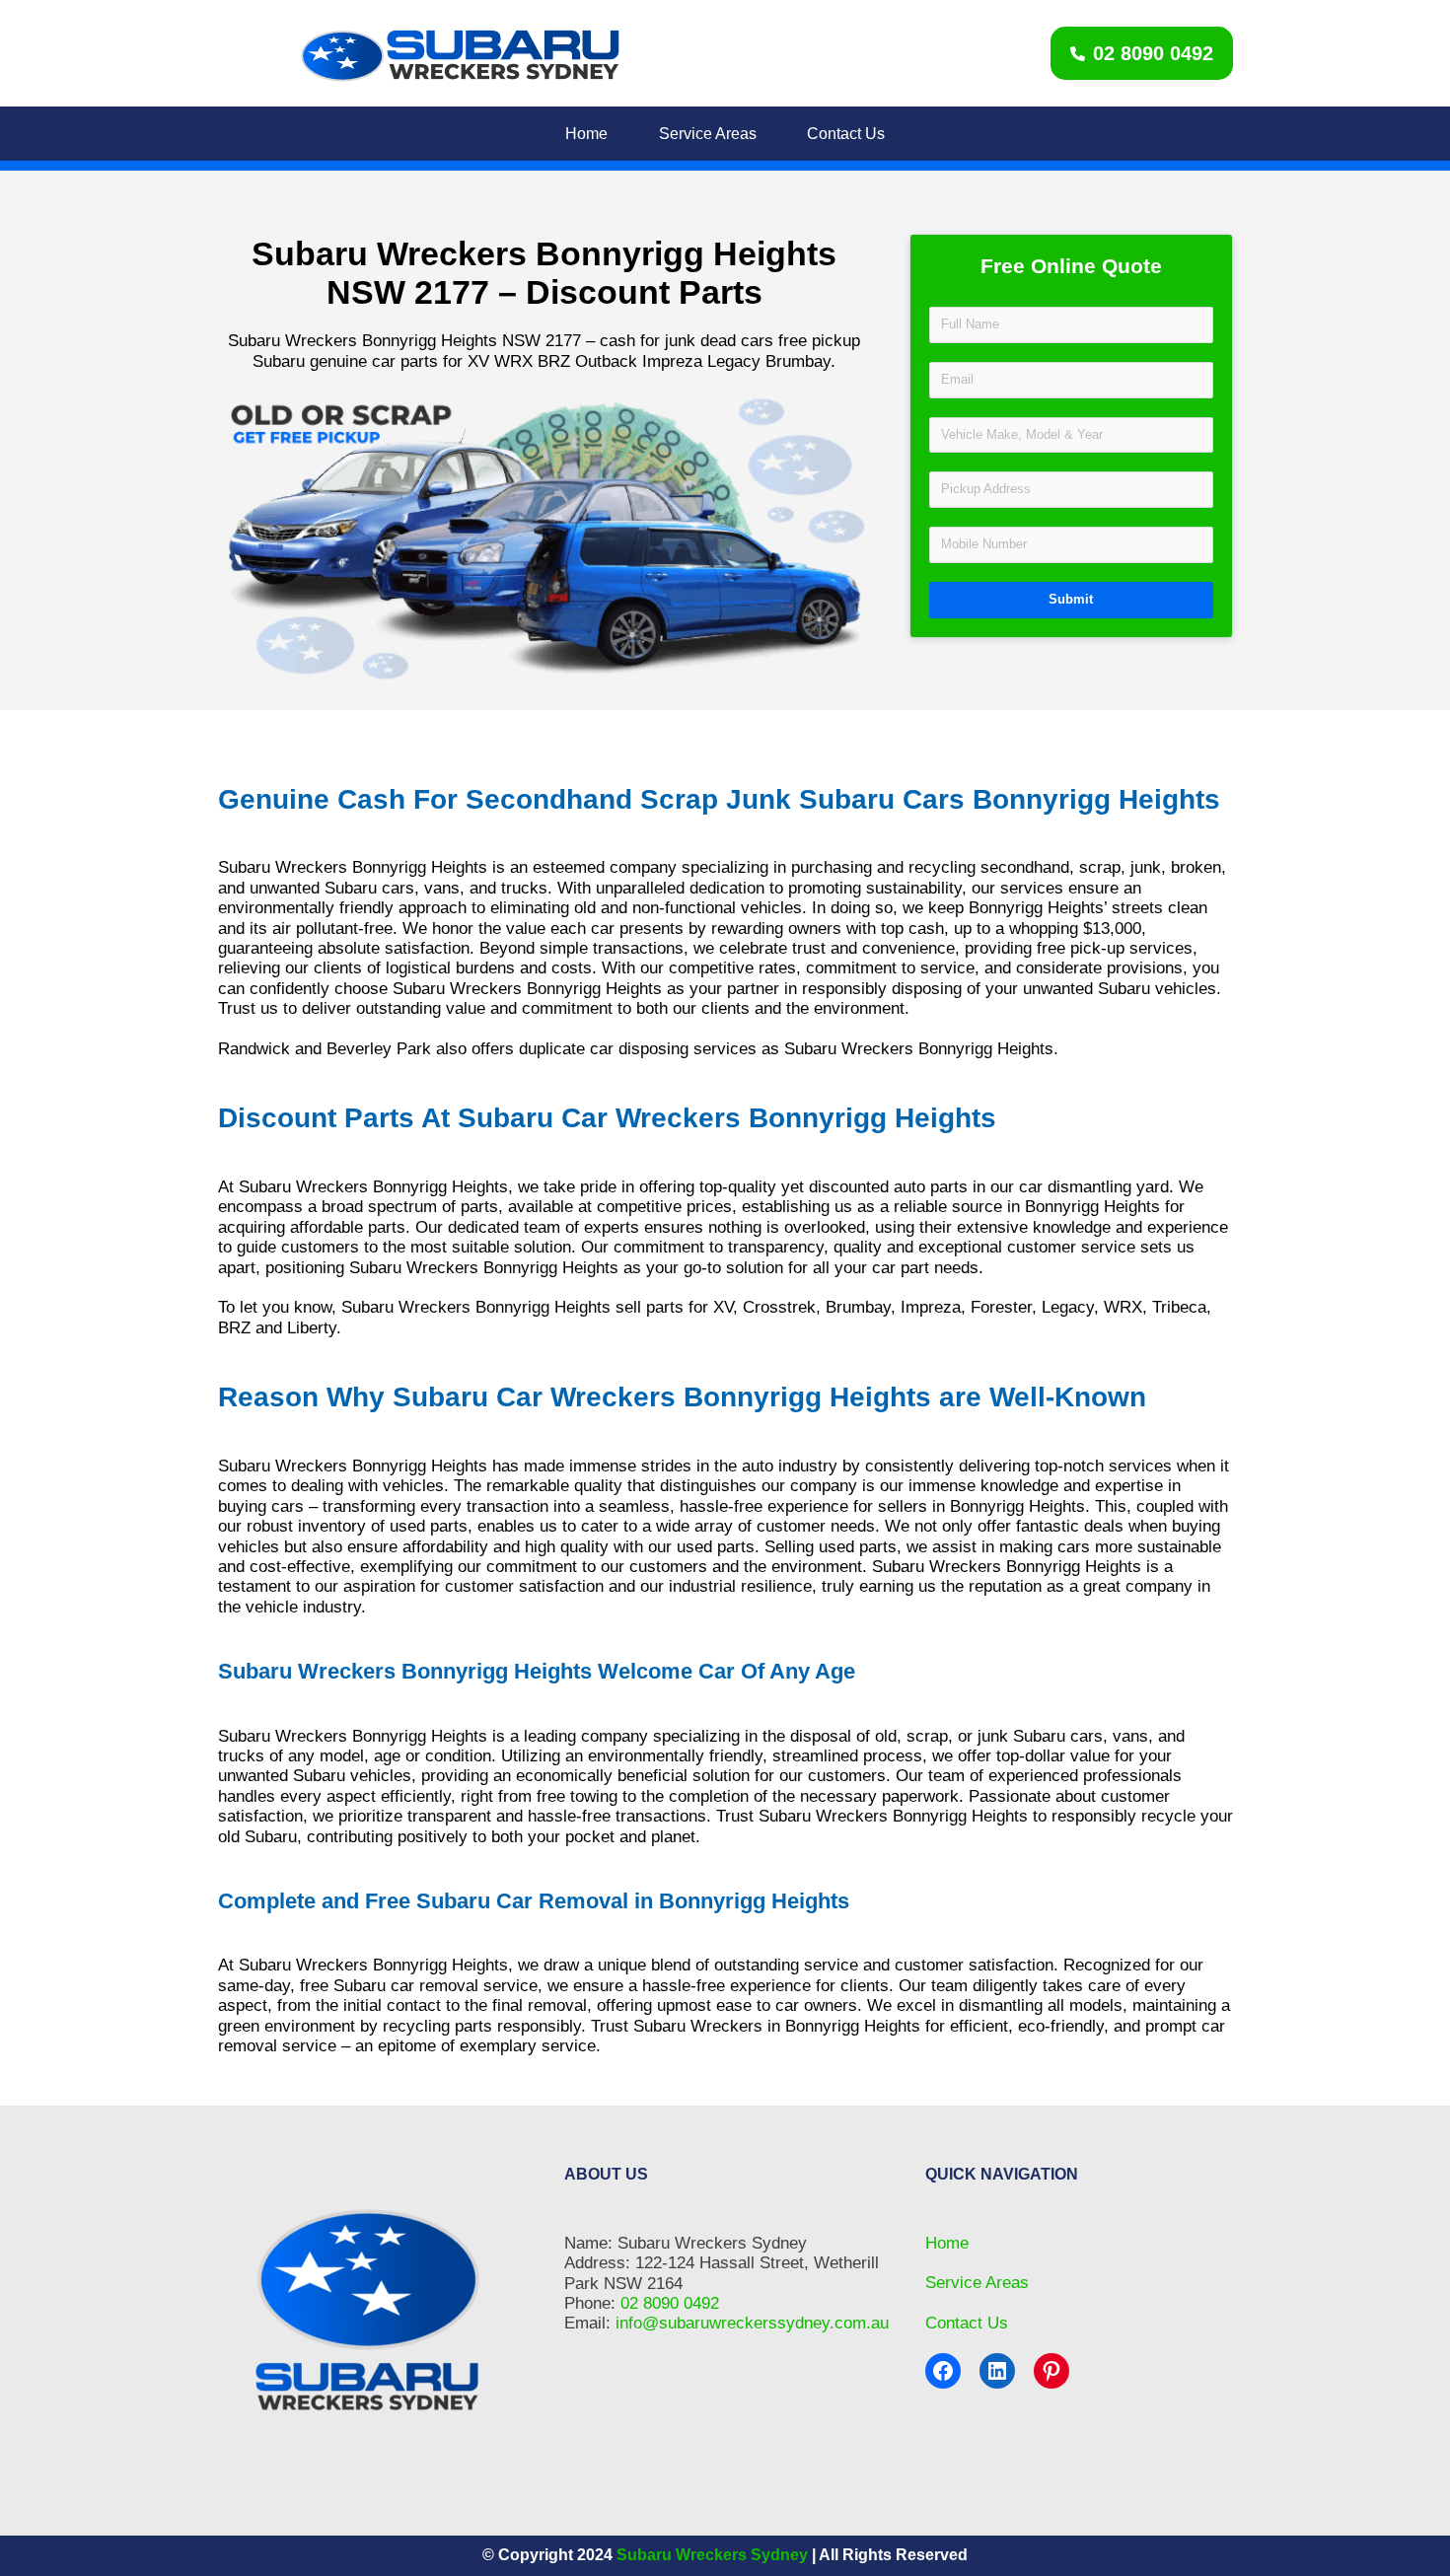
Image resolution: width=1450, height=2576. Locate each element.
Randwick (254, 1049)
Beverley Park (379, 1049)
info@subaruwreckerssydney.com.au (752, 2323)
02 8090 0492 (670, 2303)
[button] (1142, 53)
